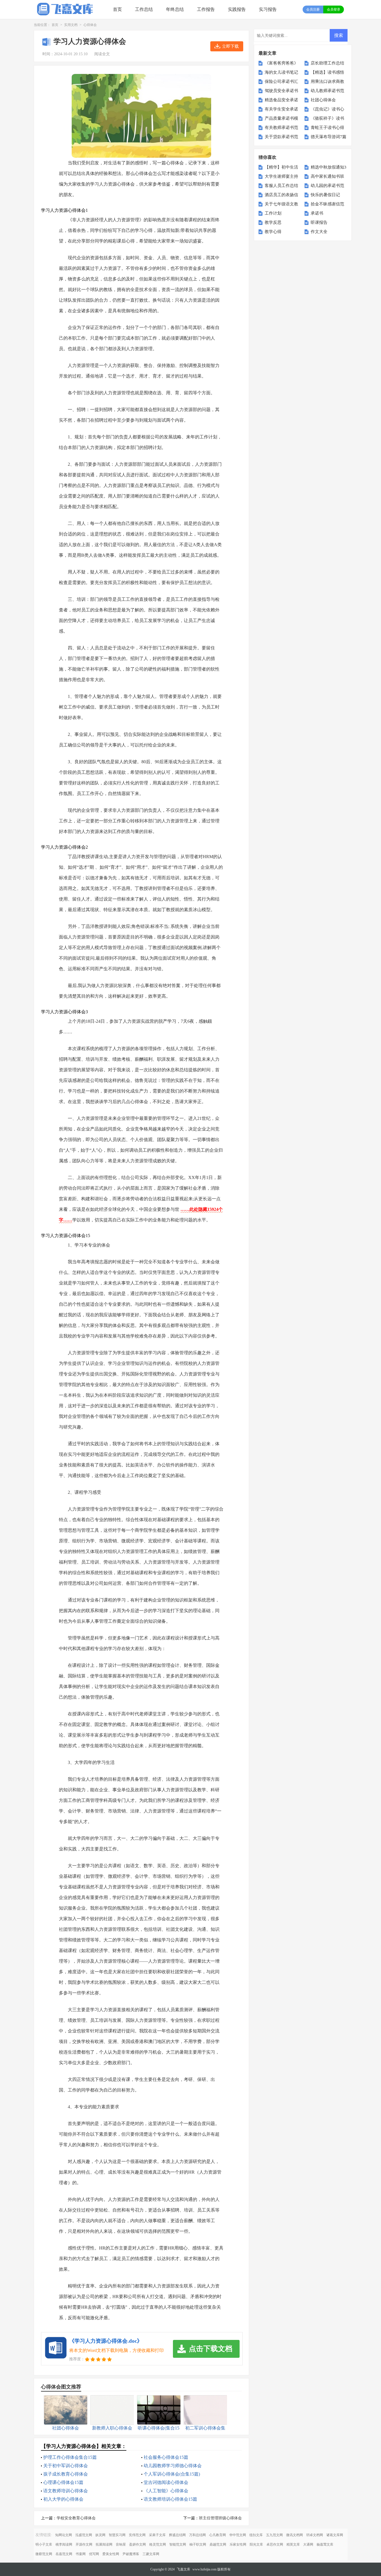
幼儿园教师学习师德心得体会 (173, 2466)
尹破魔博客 (131, 2554)
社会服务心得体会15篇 (166, 2457)
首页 (117, 9)
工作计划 (273, 213)
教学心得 (273, 232)
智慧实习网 (117, 2535)
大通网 (308, 2544)
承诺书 (317, 213)
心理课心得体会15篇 (63, 2482)
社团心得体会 (323, 100)
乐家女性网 (238, 2544)
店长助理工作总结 (327, 63)
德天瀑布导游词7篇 (329, 137)
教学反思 (273, 222)
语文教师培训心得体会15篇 (170, 2499)
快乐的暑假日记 (325, 195)
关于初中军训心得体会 (66, 2466)
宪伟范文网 (137, 2535)
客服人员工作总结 (281, 186)
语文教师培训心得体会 (66, 2491)
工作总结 (144, 9)
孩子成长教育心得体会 (66, 2474)
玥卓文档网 (315, 2535)
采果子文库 (157, 2535)
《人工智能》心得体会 (166, 2491)
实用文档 (71, 25)
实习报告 (268, 9)
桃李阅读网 (64, 2544)
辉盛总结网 (177, 2535)
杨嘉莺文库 (325, 2544)
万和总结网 (197, 2535)
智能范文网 (178, 2544)
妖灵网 (100, 2535)
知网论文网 (64, 2535)
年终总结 (175, 9)
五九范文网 (274, 2535)
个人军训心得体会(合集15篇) (172, 2474)
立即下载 (230, 46)
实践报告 (237, 9)
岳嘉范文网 (64, 2554)
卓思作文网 (275, 2544)
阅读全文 (102, 54)
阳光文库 (256, 2544)
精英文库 (293, 2544)
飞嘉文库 (184, 2569)
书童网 (81, 2554)
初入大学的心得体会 (63, 2499)
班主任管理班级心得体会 (220, 2518)
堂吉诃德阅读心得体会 (166, 2482)
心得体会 (90, 25)
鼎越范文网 (218, 2544)
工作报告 (206, 9)
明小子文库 (44, 2544)
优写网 (94, 2554)
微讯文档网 (295, 2535)
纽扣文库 (256, 2535)
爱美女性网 (111, 2554)
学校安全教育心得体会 (76, 2518)
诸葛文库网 (335, 2535)
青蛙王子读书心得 (327, 128)
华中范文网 (238, 2535)
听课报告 (319, 222)
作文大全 (319, 232)
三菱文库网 (151, 2554)
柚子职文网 (198, 2544)
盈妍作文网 (138, 2544)
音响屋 (121, 2544)
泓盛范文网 (84, 2535)
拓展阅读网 (104, 2544)
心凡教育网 (218, 2535)
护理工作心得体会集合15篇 (70, 2457)
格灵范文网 (158, 2544)
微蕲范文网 (44, 2554)
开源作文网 (84, 2544)
